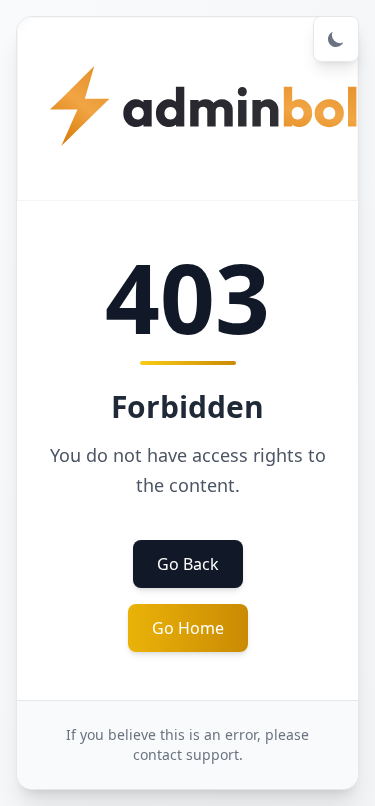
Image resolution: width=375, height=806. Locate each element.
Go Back (188, 564)
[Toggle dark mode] (336, 39)
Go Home (188, 628)
